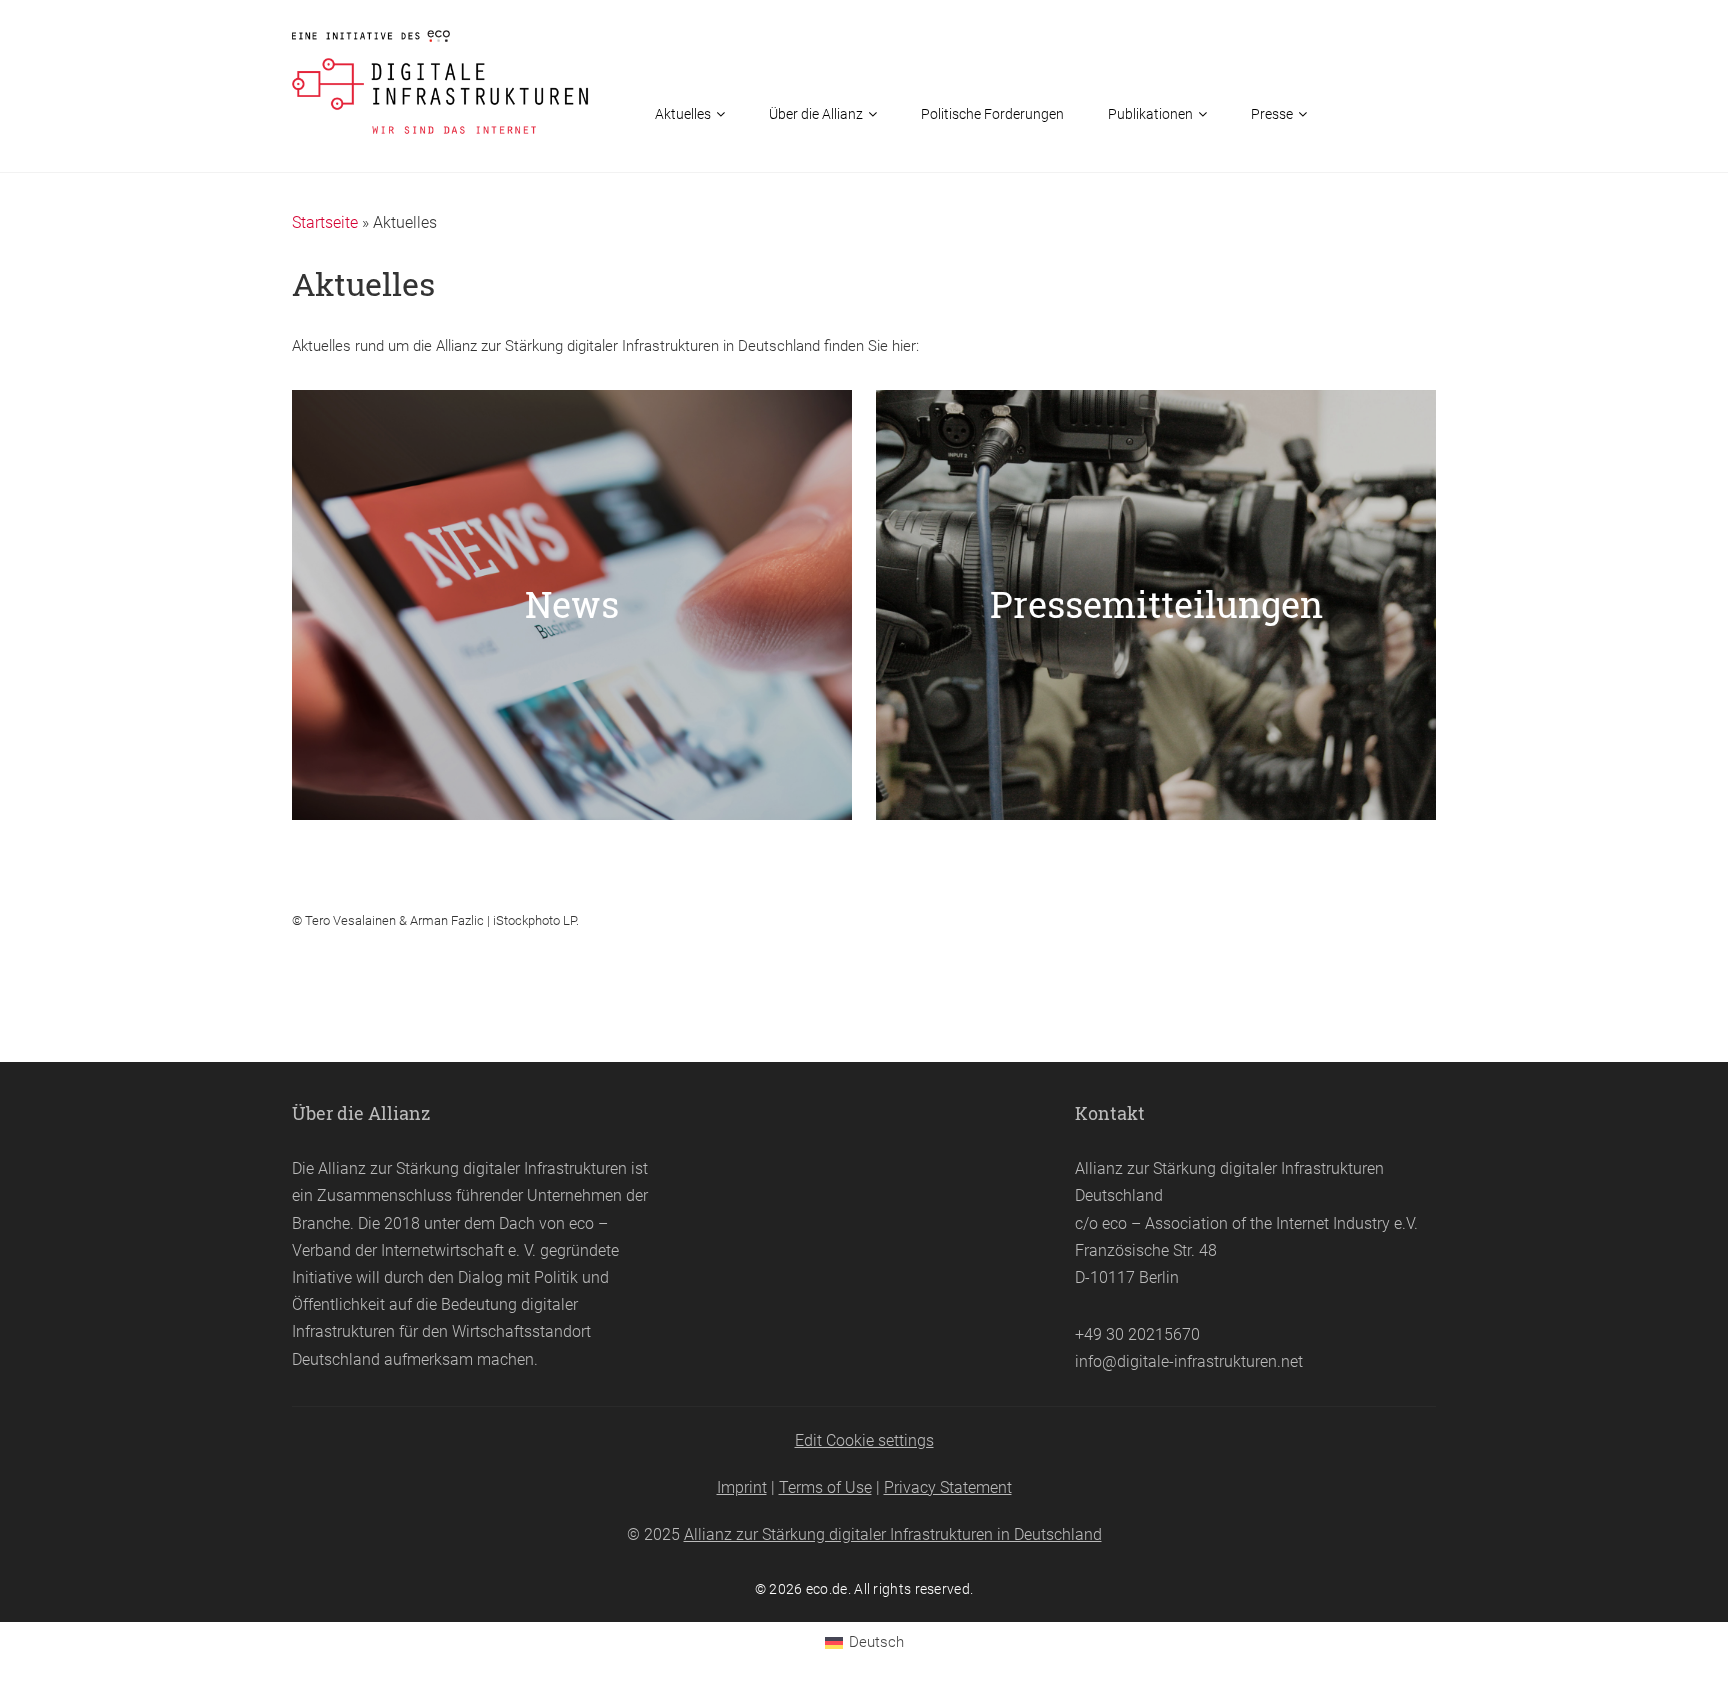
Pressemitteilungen (1156, 604)
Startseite (325, 222)
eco (581, 1223)
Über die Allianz (816, 114)
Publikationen (1150, 114)
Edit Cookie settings (864, 1440)
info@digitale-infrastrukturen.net (1189, 1361)
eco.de (827, 1589)
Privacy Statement (948, 1487)
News (572, 604)
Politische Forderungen (992, 114)
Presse (1272, 114)
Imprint (742, 1487)
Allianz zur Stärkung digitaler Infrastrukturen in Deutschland (893, 1534)
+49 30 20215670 (1137, 1334)
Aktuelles (683, 114)
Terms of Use (825, 1487)
